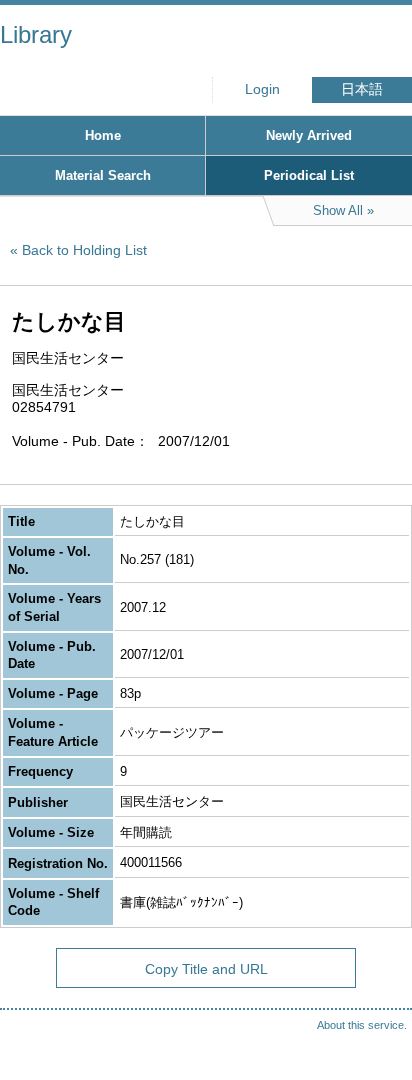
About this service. (362, 1025)
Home (103, 135)
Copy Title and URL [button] (206, 969)
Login (262, 89)
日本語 (362, 89)
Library (36, 34)
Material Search (103, 175)
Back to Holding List (84, 250)
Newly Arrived (309, 135)
